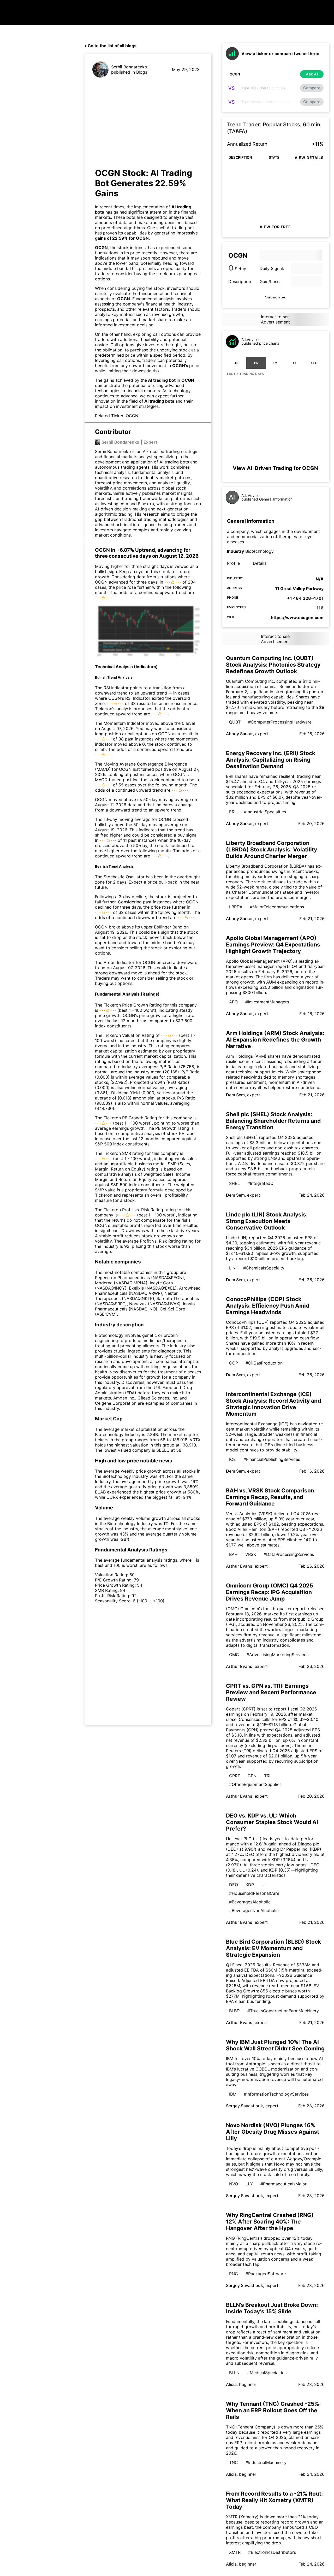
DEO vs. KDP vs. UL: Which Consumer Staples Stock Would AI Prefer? (272, 1822)
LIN (232, 1268)
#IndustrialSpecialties (265, 812)
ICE (232, 1459)
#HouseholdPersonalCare (254, 1893)
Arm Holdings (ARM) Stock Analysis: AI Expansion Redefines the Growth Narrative (275, 1040)
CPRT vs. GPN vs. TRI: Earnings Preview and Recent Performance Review (271, 1692)
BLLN (234, 2373)
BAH (233, 1554)
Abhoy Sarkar (239, 734)
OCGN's (181, 366)
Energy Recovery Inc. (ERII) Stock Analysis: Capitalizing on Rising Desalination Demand (271, 760)
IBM (233, 2094)
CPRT (235, 1776)
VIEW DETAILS (309, 158)
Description (240, 281)
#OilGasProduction (264, 1363)
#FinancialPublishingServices (272, 1459)
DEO (234, 1885)
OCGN (142, 238)
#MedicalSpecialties (267, 2373)
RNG (234, 2274)
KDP (250, 1885)
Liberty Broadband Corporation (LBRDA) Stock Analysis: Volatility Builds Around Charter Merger (272, 849)
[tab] (237, 363)
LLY (249, 2184)
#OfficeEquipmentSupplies (255, 1784)
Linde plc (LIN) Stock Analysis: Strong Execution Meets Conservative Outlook (267, 1221)
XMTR (235, 2552)
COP (234, 1363)
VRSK (251, 1554)
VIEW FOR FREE (275, 227)
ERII (233, 812)
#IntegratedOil (261, 1183)
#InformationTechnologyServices (276, 2094)
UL (264, 1885)
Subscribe (275, 297)
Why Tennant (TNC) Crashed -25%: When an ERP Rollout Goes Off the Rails (273, 2410)
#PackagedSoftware (266, 2274)
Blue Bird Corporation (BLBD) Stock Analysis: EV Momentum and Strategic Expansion (273, 1948)
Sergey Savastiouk (244, 2106)
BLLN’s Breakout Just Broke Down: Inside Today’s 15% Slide (272, 2308)
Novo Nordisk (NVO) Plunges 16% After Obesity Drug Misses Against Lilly (273, 2132)
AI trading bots (159, 401)
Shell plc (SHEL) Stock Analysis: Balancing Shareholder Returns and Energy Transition (273, 1121)
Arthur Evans (239, 1566)
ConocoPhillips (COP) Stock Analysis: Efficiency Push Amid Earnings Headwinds (268, 1306)
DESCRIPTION (240, 158)
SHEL (234, 1183)
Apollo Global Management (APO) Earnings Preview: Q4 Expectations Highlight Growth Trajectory (273, 945)
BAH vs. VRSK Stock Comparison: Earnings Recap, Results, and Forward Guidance (271, 1497)
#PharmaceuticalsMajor (284, 2184)
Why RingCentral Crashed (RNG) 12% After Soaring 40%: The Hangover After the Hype (270, 2222)
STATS (274, 158)
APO (233, 1002)
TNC (234, 2462)
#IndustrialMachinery (266, 2462)
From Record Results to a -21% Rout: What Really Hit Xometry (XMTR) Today (274, 2500)
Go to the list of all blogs (112, 46)
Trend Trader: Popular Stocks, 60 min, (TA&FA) (274, 128)
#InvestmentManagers (267, 1002)
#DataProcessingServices (289, 1554)
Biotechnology (260, 551)
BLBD (234, 2011)
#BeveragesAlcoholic (250, 1902)
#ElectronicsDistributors (272, 2552)
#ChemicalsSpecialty (264, 1268)
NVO (234, 2184)
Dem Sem (235, 1095)
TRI (267, 1776)
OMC (234, 1655)
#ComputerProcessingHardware (280, 722)
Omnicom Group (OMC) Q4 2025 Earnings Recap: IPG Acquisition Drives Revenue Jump (270, 1592)
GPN (252, 1776)
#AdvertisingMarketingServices (278, 1655)
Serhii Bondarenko (129, 67)
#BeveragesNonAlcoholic (254, 1910)
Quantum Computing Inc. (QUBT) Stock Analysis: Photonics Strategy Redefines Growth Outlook (273, 665)
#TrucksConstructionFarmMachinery (283, 2011)
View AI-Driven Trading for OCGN (275, 468)
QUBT (235, 722)
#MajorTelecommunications (277, 907)
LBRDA (236, 907)
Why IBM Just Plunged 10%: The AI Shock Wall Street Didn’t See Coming (275, 2045)
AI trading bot (162, 380)
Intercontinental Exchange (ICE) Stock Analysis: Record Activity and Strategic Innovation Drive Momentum (273, 1404)
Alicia (231, 2384)
